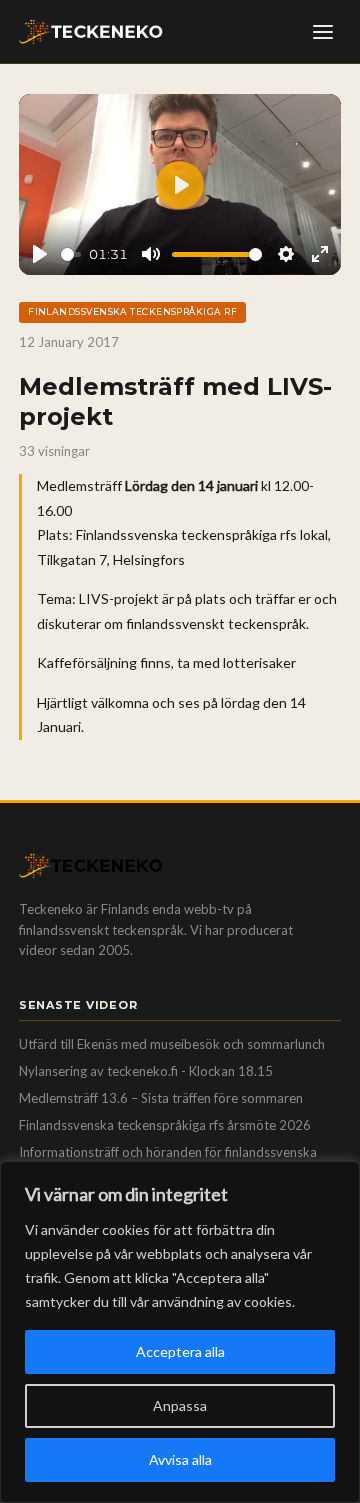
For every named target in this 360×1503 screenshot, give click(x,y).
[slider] (71, 254)
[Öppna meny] (323, 32)
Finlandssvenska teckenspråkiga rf (132, 311)
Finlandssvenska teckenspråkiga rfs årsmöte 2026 (165, 1125)
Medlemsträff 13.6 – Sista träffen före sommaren (161, 1098)
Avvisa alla (180, 1459)
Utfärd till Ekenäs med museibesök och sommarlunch (172, 1044)
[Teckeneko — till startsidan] (91, 32)
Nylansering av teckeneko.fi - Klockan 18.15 (146, 1071)
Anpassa (180, 1405)
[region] (180, 1332)
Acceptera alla (180, 1351)
